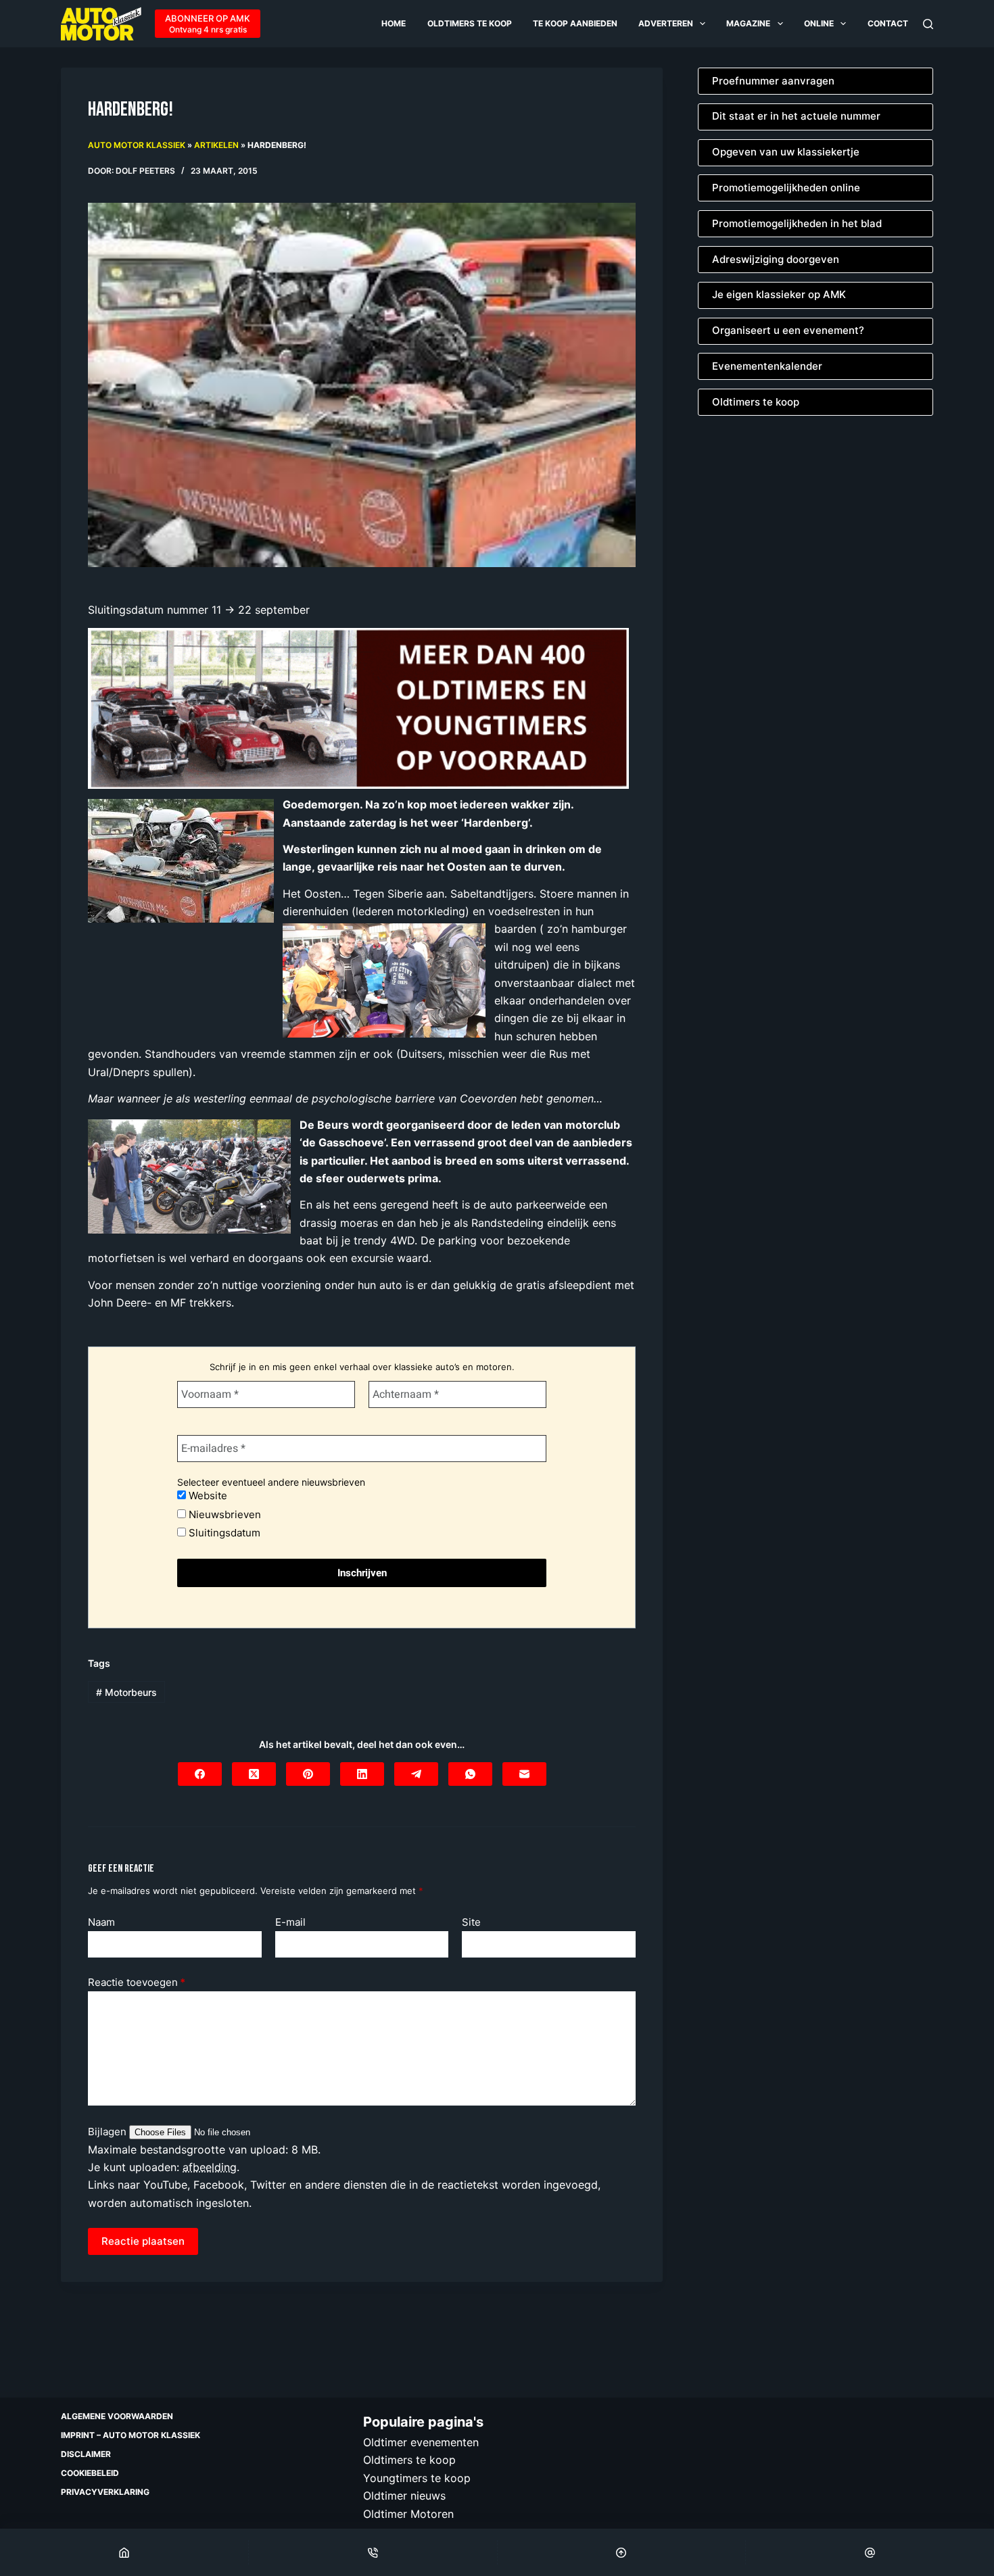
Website (207, 1496)
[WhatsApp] (470, 1774)
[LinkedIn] (362, 1774)
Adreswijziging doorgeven (776, 259)
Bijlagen (109, 2132)
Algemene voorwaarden (117, 2416)
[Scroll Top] (622, 2552)
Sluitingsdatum (223, 1533)
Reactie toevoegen (137, 1982)
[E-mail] (524, 1774)
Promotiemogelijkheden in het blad (797, 223)
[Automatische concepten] (358, 707)
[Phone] (373, 2552)
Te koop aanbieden (575, 23)
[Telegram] (416, 1774)
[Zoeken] (928, 24)
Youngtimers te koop (417, 2477)
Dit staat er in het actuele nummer (796, 116)
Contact (888, 23)
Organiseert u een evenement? (788, 330)
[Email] (870, 2552)
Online (819, 23)
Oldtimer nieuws (404, 2496)
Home (394, 23)
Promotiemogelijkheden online (786, 188)
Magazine (748, 23)
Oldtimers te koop (470, 23)
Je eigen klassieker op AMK (779, 294)
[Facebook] (200, 1774)
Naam (101, 1922)
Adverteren (666, 23)
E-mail (290, 1922)
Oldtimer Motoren (408, 2513)
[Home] (124, 2552)
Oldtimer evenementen (421, 2442)
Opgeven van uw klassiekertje (786, 152)
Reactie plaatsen (143, 2241)
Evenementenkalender (767, 366)
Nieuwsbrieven (223, 1514)
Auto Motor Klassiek (137, 145)
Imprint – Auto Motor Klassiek (131, 2435)
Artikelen (216, 145)
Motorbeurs (126, 1692)
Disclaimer (86, 2454)
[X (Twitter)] (254, 1774)
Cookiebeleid (90, 2473)
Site (471, 1922)
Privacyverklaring (105, 2492)
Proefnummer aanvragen (773, 81)
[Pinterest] (308, 1774)
